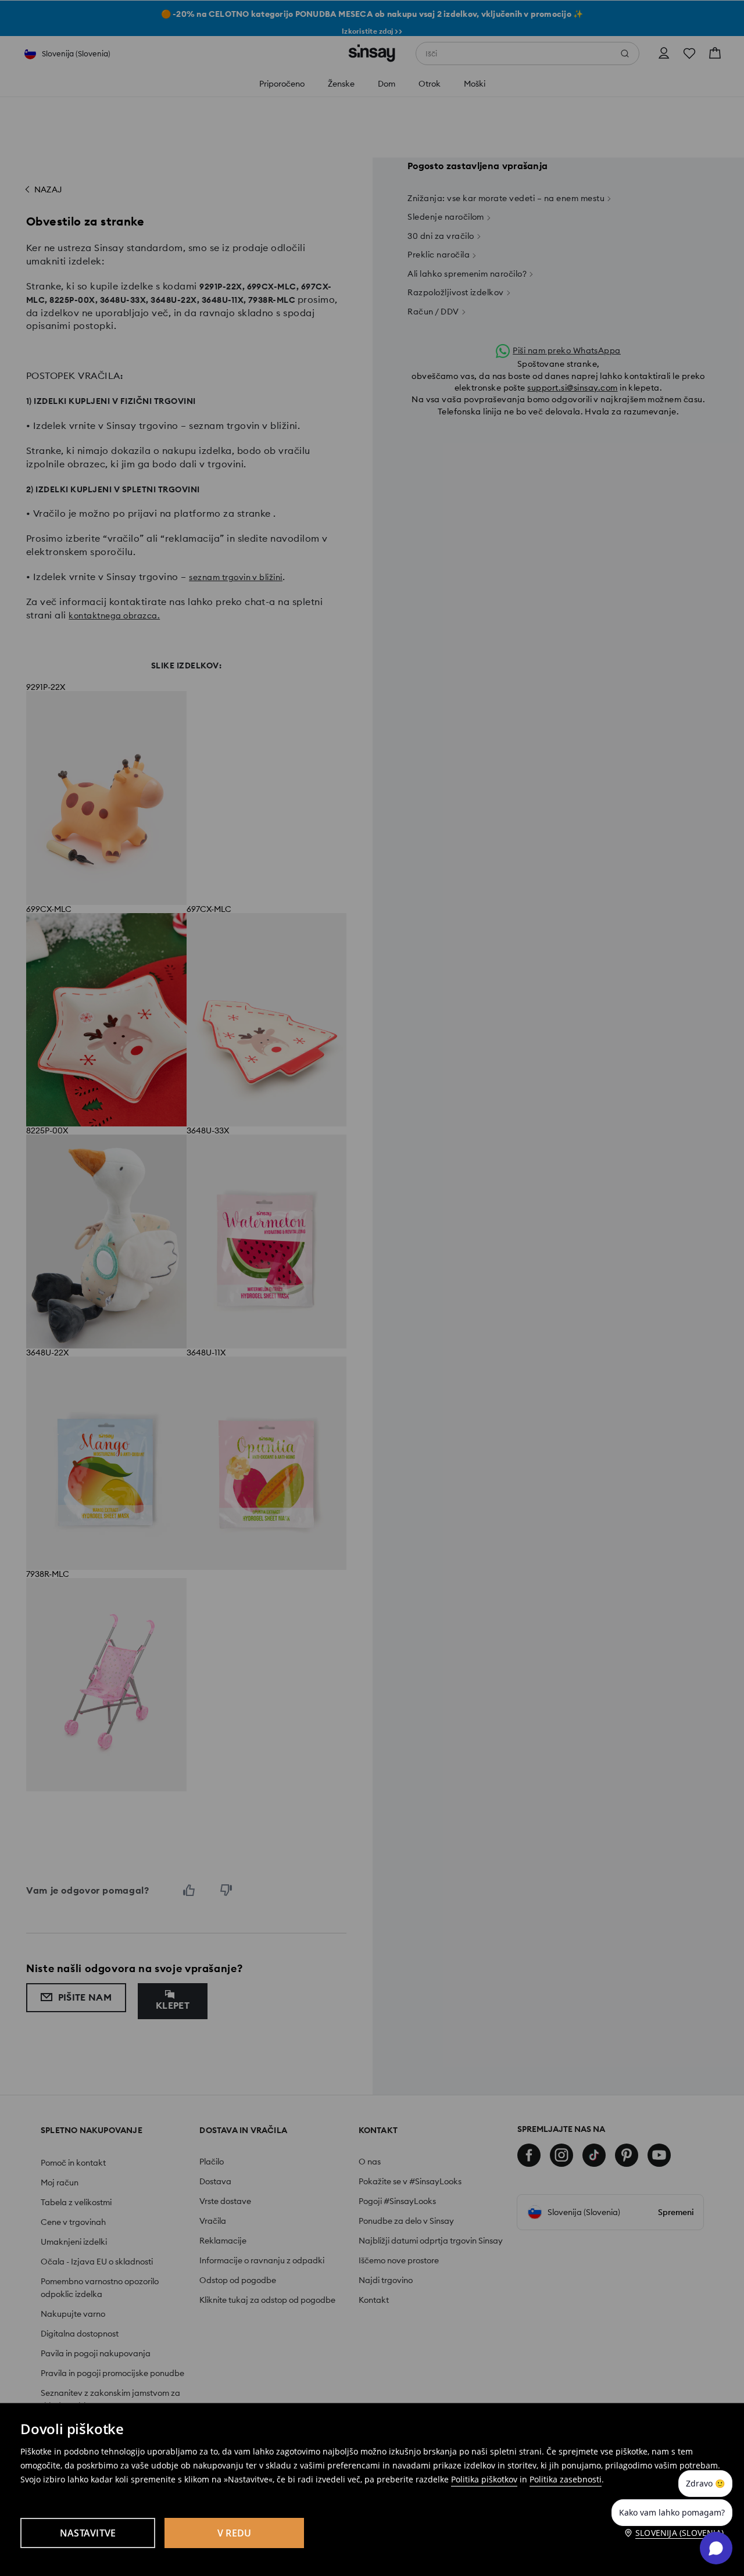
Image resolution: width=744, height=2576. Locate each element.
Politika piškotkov (484, 2479)
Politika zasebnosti (566, 2479)
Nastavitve (88, 2533)
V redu (235, 2533)
